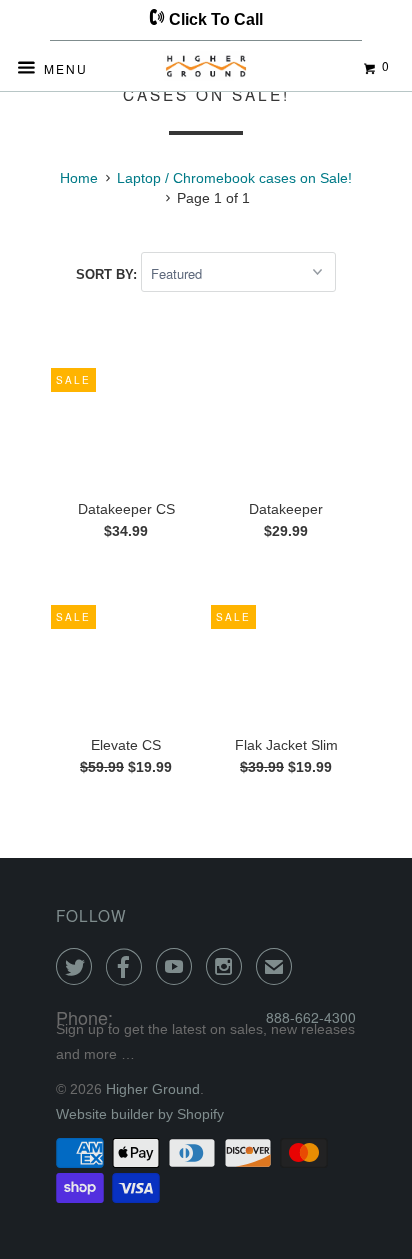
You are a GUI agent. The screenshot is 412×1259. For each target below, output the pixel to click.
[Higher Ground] (206, 70)
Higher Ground (153, 1089)
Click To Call (214, 19)
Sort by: (108, 274)
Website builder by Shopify (140, 1114)
